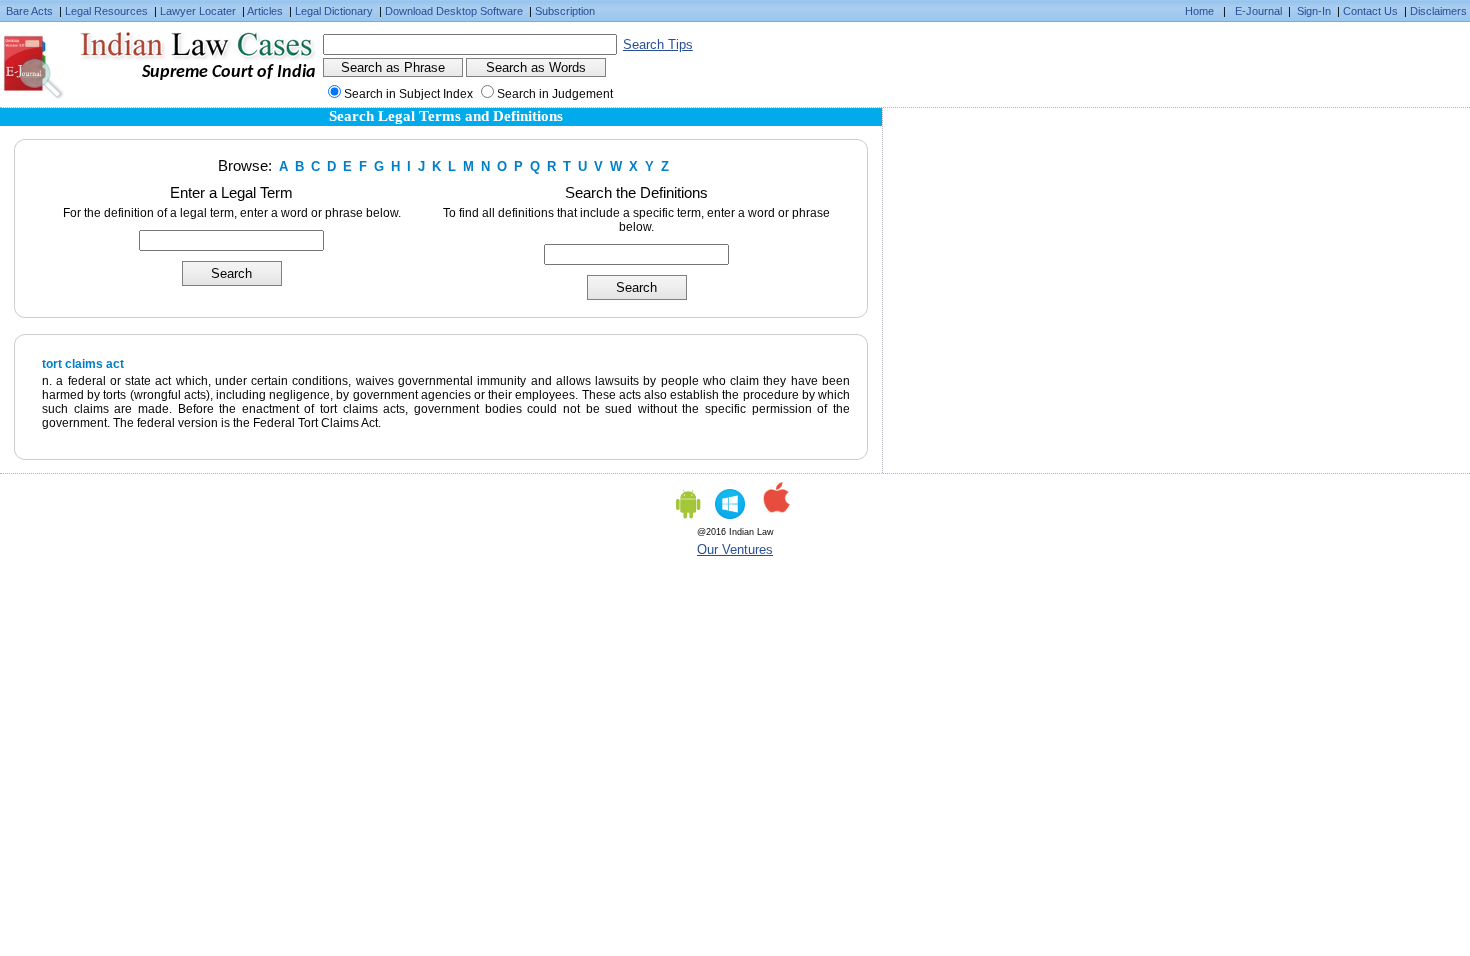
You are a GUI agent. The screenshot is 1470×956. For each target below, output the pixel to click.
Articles (265, 11)
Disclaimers (1438, 11)
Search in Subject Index (408, 94)
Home (1199, 11)
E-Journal (1258, 11)
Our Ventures (735, 549)
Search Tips (658, 44)
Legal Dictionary (334, 11)
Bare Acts (29, 11)
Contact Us (1370, 11)
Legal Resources (106, 11)
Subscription (565, 11)
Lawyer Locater (198, 11)
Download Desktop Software (454, 11)
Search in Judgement (555, 94)
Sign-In (1314, 11)
